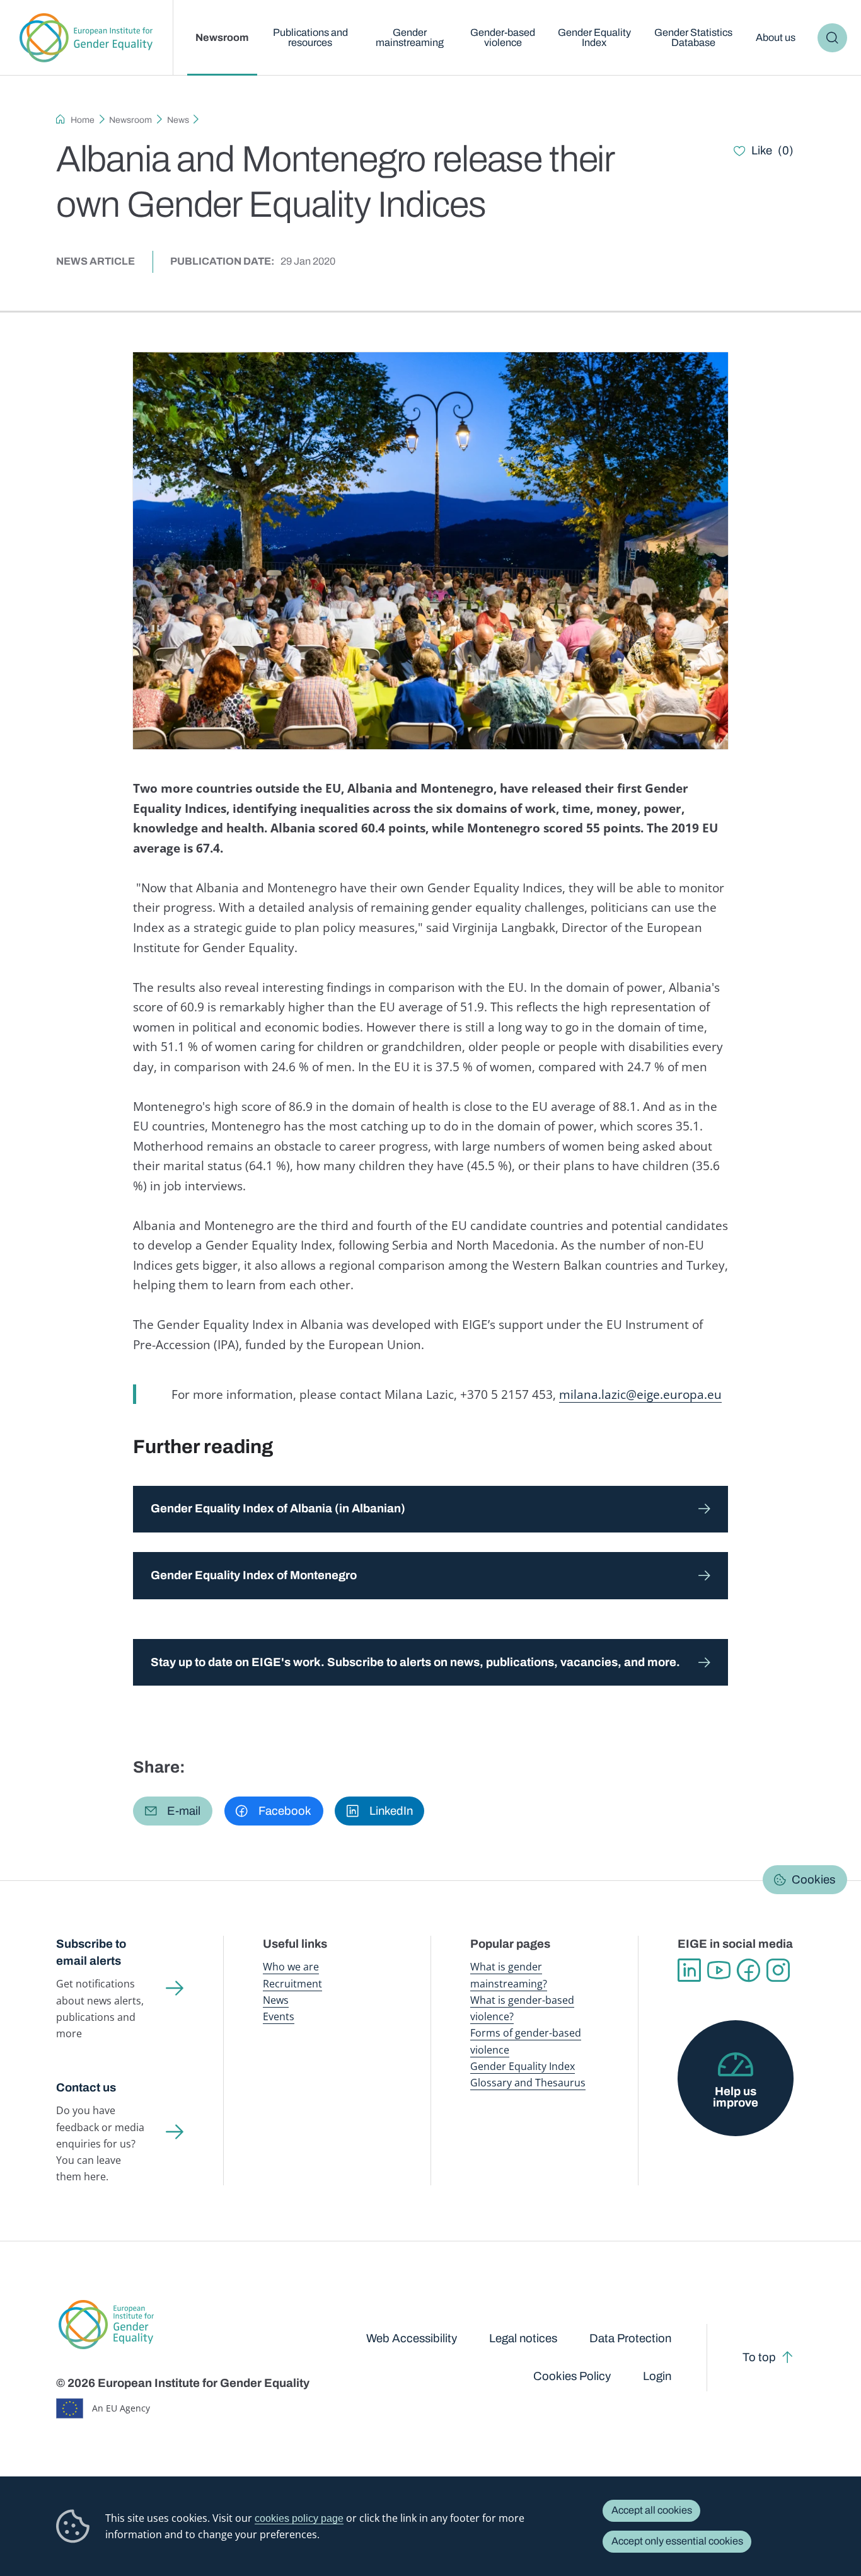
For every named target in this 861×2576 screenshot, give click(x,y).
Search (832, 38)
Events (279, 2016)
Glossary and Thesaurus (528, 2083)
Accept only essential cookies (677, 2541)
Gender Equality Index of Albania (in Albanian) (278, 1509)
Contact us (86, 2088)
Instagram (778, 1970)
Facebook (748, 1970)
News (178, 120)
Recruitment (292, 1984)
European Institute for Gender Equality (86, 38)
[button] (173, 1811)
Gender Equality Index (594, 37)
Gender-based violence (503, 37)
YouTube (719, 1970)
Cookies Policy (572, 2376)
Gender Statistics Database (693, 37)
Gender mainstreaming (410, 37)
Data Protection (630, 2338)
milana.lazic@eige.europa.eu (640, 1394)
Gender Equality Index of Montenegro (254, 1575)
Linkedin (689, 1970)
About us (776, 37)
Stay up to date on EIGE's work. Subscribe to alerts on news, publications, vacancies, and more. (415, 1662)
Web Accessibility (412, 2338)
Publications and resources (310, 37)
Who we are (291, 1967)
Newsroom (222, 37)
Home (83, 120)
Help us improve (736, 2097)
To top (759, 2357)
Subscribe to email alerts (91, 1952)
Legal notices (523, 2338)
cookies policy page (299, 2518)
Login (657, 2376)
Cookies (813, 1880)
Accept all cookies (652, 2510)
